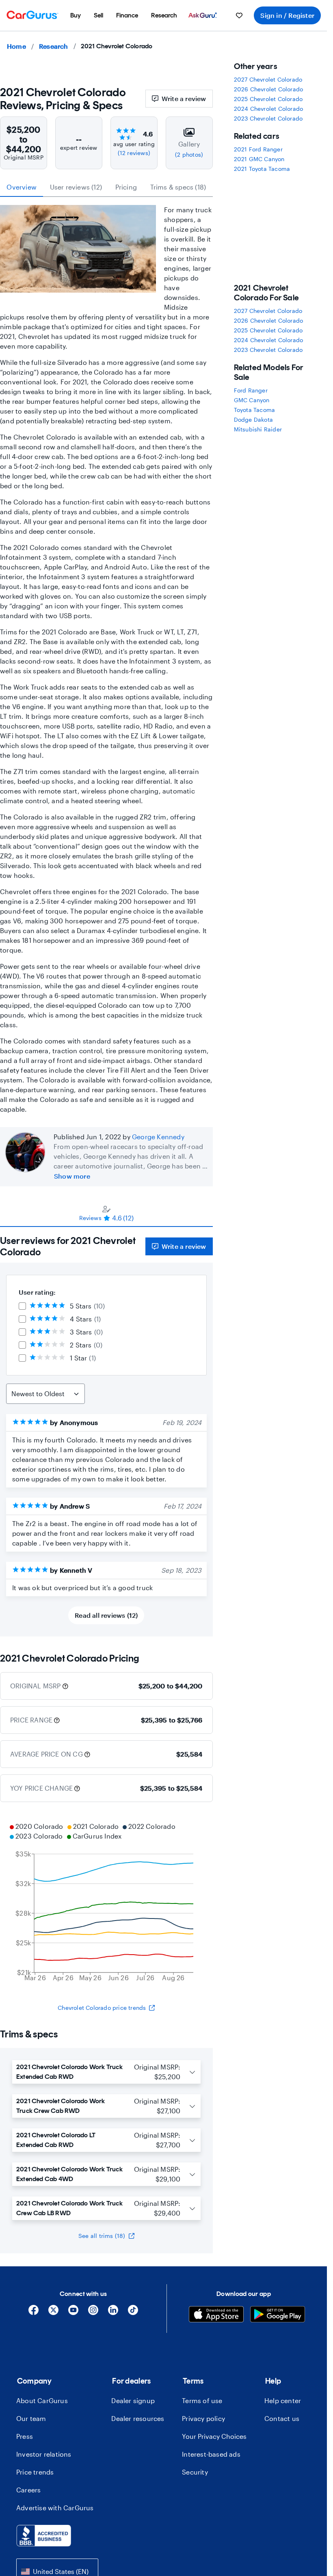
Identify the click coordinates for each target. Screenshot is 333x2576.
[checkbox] (22, 1306)
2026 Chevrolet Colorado (269, 89)
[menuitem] (76, 15)
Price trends (35, 2472)
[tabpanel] (106, 1432)
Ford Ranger (251, 390)
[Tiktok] (133, 2313)
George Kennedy (158, 1137)
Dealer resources (138, 2418)
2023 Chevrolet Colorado (268, 118)
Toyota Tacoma (255, 410)
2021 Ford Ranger (258, 149)
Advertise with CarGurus (55, 2508)
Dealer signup (133, 2400)
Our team (31, 2418)
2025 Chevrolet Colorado (268, 99)
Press (25, 2436)
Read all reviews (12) (106, 1615)
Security (195, 2472)
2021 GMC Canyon (259, 159)
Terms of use (202, 2400)
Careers (28, 2490)
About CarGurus (42, 2400)
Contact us (282, 2418)
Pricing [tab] (126, 187)
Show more (72, 1176)
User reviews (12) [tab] (76, 187)
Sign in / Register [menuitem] (287, 15)
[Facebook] (34, 2313)
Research (54, 46)
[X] (53, 2313)
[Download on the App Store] (216, 2315)
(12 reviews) (134, 153)
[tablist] (106, 187)
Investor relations (44, 2454)
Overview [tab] (22, 187)
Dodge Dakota (253, 419)
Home (16, 46)
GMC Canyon (252, 400)
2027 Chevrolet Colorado (268, 79)
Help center (283, 2400)
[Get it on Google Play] (278, 2315)
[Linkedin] (113, 2313)
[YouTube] (73, 2313)
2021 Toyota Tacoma (262, 169)
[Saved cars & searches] (239, 15)
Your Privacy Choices (214, 2436)
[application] (106, 1903)
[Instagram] (93, 2313)
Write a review (184, 98)
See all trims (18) (102, 2236)
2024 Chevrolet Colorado (269, 109)
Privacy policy (203, 2418)
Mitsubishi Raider (258, 429)
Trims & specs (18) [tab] (178, 187)
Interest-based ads (211, 2454)
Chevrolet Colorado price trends (102, 2008)
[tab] (106, 1213)
